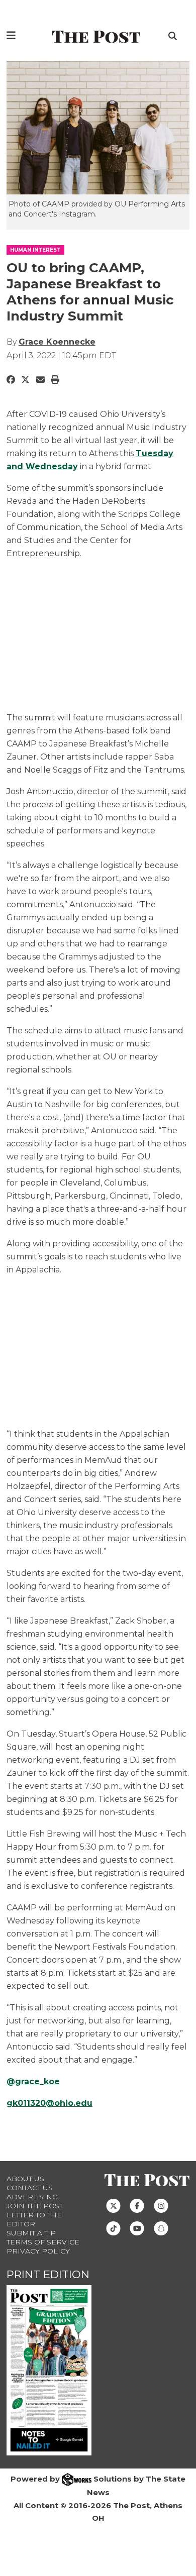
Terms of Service (43, 2242)
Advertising (32, 2197)
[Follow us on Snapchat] (161, 2228)
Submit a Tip (31, 2233)
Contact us (30, 2188)
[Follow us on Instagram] (161, 2205)
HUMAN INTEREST (35, 250)
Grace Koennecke (57, 342)
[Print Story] (55, 380)
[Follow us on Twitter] (113, 2205)
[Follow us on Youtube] (137, 2228)
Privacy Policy (38, 2251)
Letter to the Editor (34, 2219)
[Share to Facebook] (11, 380)
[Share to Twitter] (25, 380)
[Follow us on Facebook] (137, 2205)
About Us (25, 2179)
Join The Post (35, 2206)
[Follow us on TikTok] (113, 2228)
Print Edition (48, 2274)
